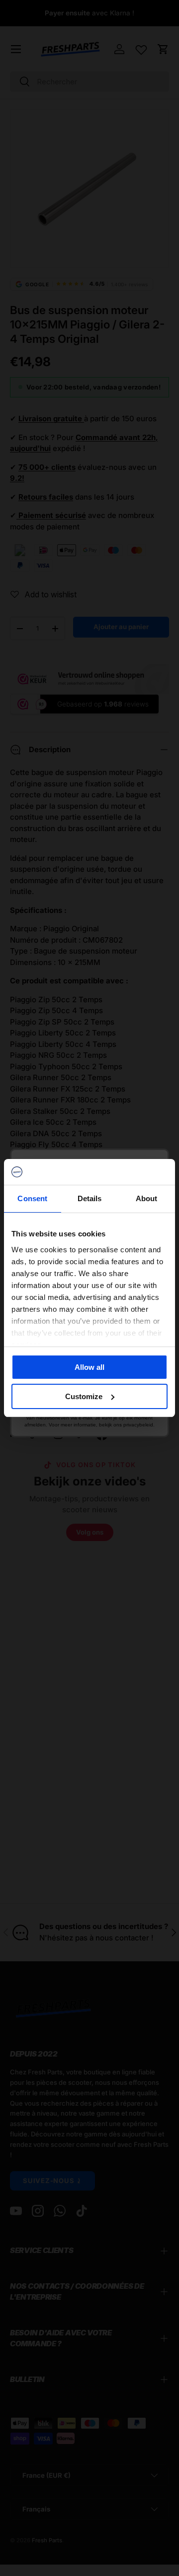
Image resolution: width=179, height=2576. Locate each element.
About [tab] (147, 1198)
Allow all (89, 1367)
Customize (84, 1396)
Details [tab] (90, 1198)
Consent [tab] (32, 1198)
